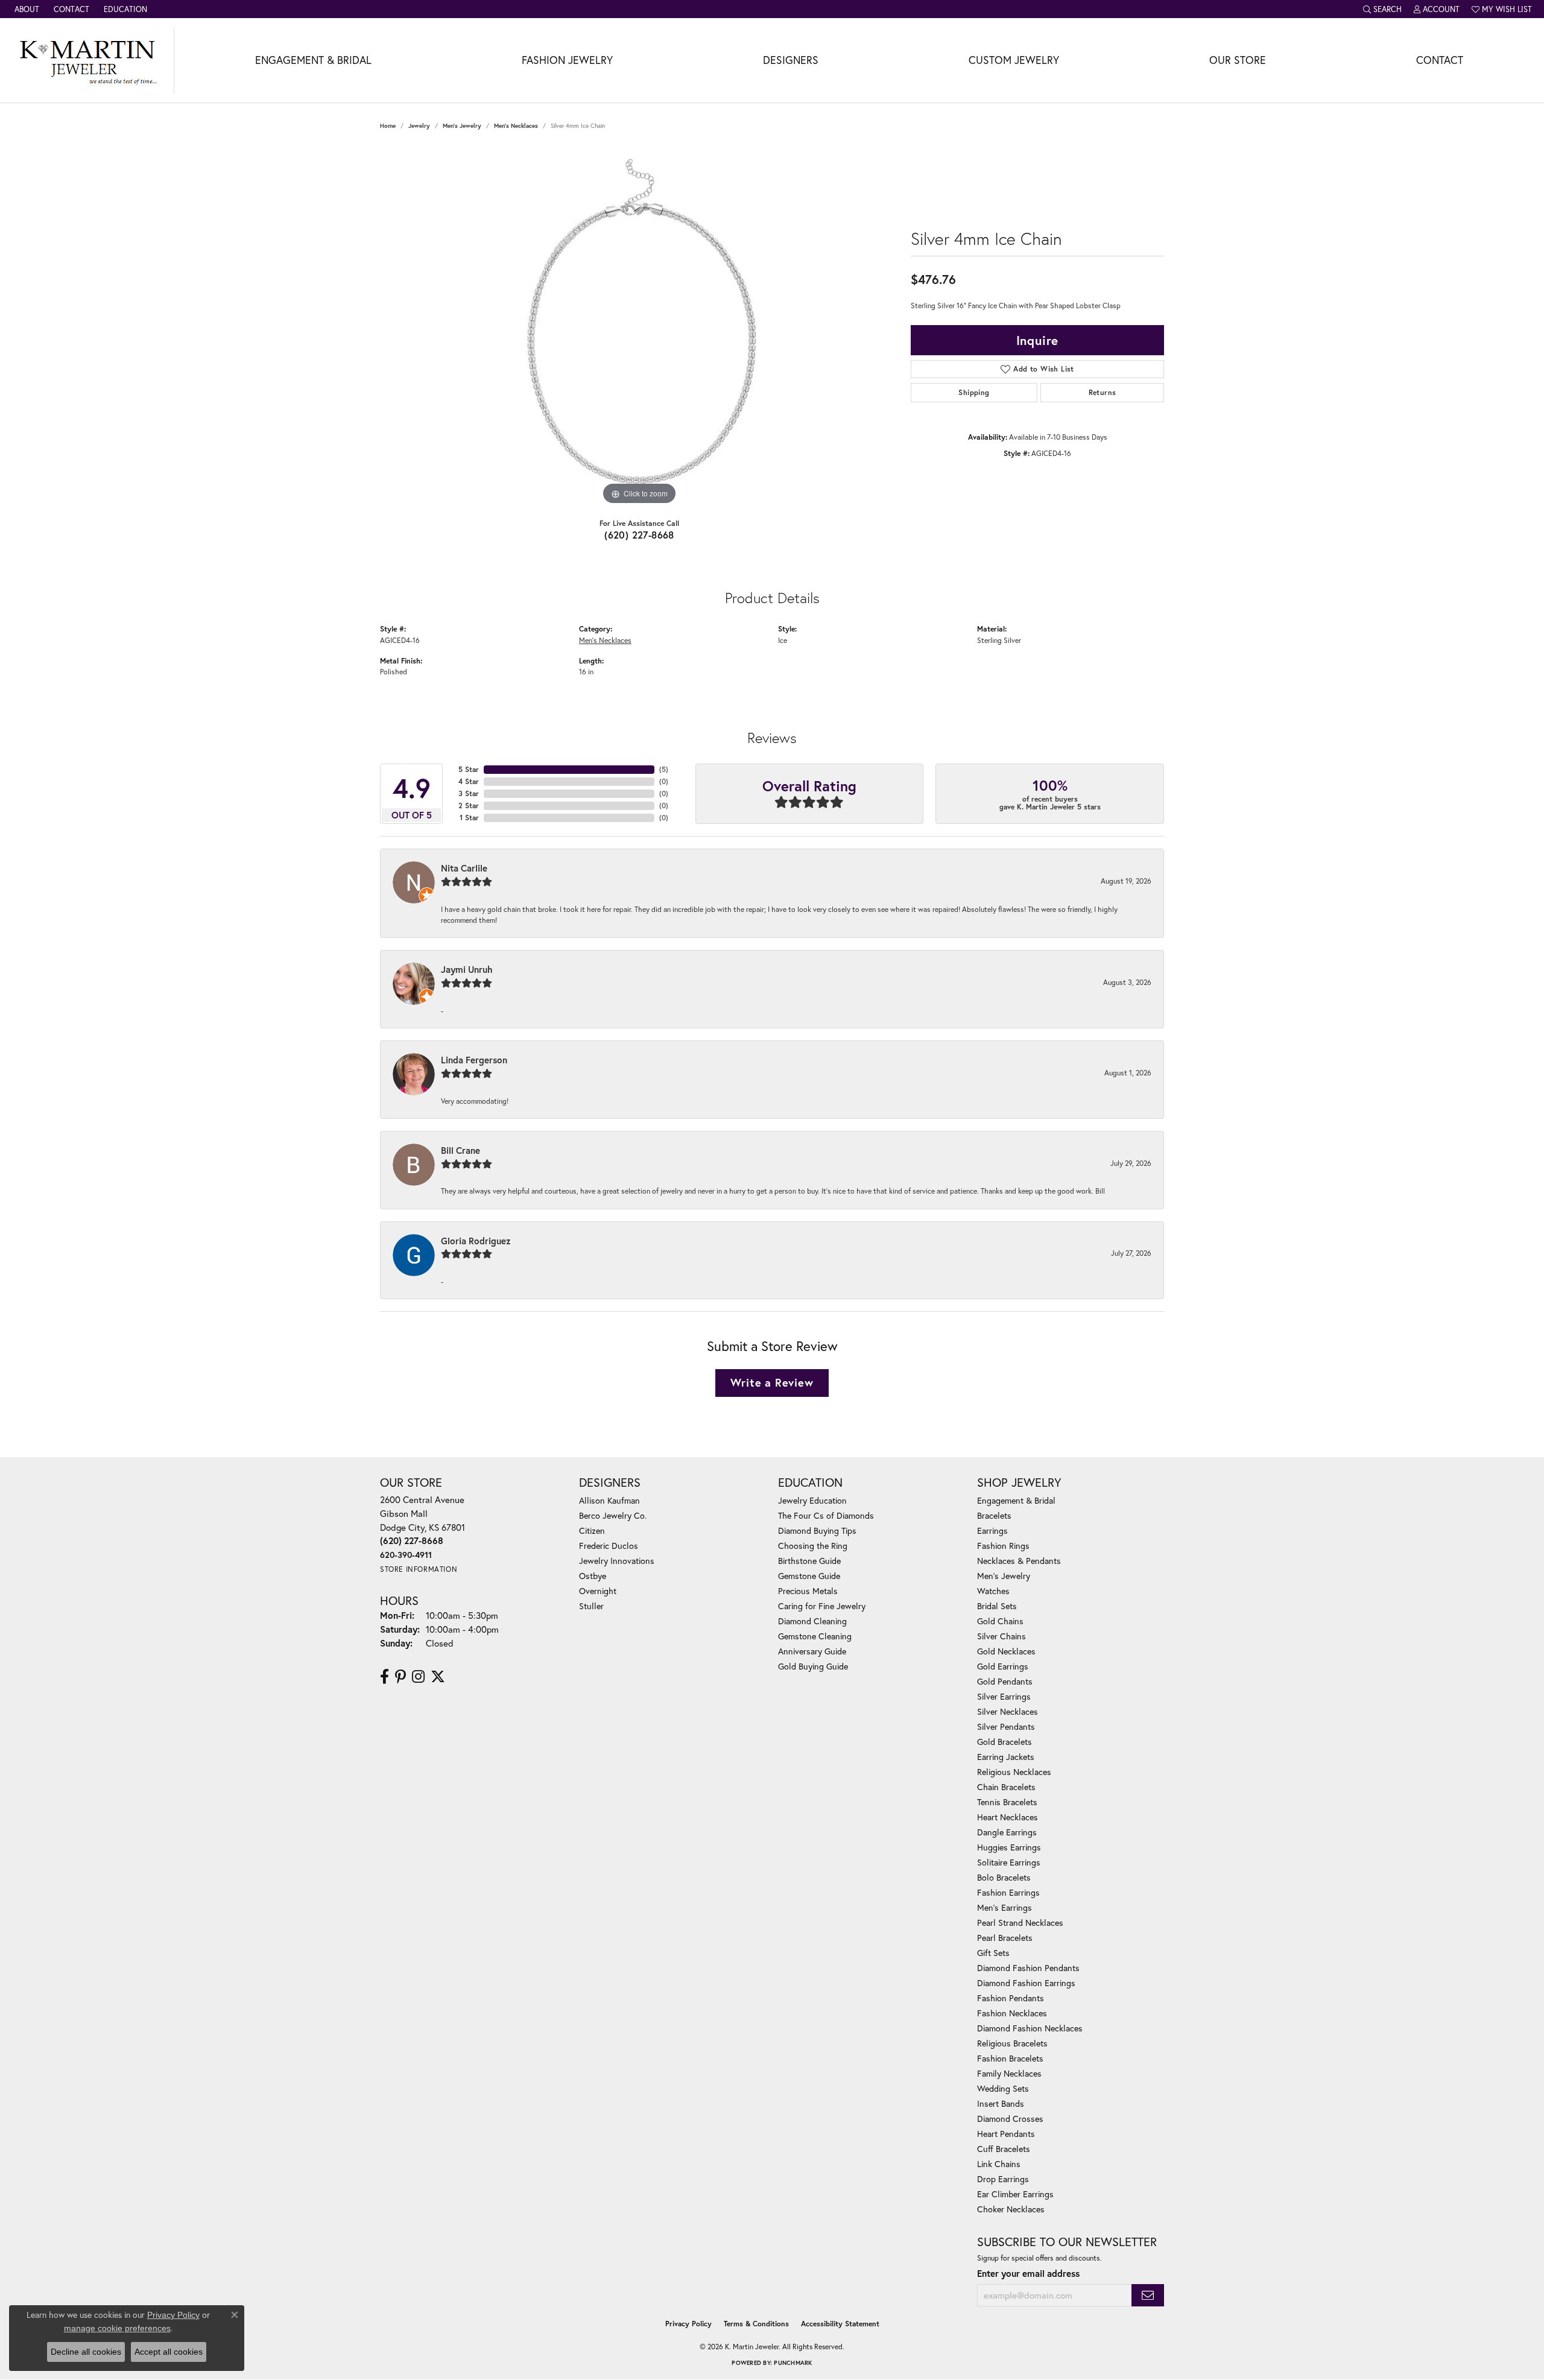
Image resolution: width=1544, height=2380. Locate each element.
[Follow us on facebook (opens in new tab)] (384, 1677)
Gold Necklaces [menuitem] (1006, 1651)
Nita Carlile (464, 868)
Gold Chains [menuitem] (1000, 1621)
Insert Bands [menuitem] (1001, 2103)
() (664, 769)
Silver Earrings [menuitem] (1004, 1696)
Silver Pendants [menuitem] (1006, 1726)
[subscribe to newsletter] (1148, 2295)
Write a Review (772, 1382)
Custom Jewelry (1014, 60)
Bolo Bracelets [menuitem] (1004, 1877)
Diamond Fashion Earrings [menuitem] (1026, 1983)
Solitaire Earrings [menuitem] (1009, 1862)
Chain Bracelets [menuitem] (1006, 1787)
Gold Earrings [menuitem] (1003, 1666)
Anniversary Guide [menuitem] (812, 1651)
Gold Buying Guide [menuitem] (813, 1666)
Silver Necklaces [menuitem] (1008, 1711)
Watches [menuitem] (993, 1591)
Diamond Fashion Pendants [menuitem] (1028, 1968)
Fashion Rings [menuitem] (1003, 1546)
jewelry (419, 126)
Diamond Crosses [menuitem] (1010, 2119)
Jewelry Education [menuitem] (812, 1500)
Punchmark (793, 2363)
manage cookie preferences (117, 2328)
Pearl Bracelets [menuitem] (1005, 1938)
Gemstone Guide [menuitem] (809, 1576)
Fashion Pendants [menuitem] (1011, 1998)
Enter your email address (1028, 2273)
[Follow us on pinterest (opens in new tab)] (400, 1677)
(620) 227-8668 (639, 535)
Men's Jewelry (462, 126)
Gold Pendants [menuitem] (1005, 1681)
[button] (1382, 9)
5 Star (469, 769)
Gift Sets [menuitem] (993, 1953)
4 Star (469, 781)
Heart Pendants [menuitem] (1006, 2134)
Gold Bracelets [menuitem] (1005, 1742)
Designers (791, 60)
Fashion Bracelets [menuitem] (1010, 2058)
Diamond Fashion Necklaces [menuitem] (1030, 2028)
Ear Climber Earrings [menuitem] (1015, 2194)
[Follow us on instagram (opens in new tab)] (418, 1677)
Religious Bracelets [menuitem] (1012, 2043)
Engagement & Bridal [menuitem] (1016, 1500)
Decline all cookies (86, 2352)
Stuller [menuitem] (591, 1606)
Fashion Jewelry (567, 60)
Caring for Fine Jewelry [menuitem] (822, 1606)
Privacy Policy (688, 2324)
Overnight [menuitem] (598, 1591)
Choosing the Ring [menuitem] (813, 1546)
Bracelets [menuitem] (994, 1515)
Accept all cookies (169, 2352)
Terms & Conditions (756, 2324)
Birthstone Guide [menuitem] (809, 1561)
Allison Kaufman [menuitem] (609, 1500)
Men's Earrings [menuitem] (1005, 1907)
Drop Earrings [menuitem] (1003, 2179)
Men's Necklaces (516, 126)
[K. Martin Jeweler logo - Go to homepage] (87, 60)
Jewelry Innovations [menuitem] (617, 1561)
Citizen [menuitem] (592, 1530)
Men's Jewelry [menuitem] (1004, 1576)
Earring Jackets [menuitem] (1006, 1757)
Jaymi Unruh (467, 969)
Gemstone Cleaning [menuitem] (815, 1636)
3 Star (469, 793)
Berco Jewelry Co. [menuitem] (613, 1515)
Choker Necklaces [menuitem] (1011, 2209)
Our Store (1238, 60)
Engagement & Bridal (313, 60)
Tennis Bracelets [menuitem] (1007, 1802)
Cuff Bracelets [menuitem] (1004, 2149)
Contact (1440, 60)
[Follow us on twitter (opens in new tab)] (438, 1677)
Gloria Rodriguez (476, 1241)
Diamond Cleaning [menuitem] (812, 1621)
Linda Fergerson (474, 1060)
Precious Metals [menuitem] (808, 1591)
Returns (1103, 392)
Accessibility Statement (840, 2324)
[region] (639, 327)
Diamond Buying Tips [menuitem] (817, 1530)
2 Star (469, 805)
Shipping (974, 392)
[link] (26, 9)
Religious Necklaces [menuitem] (1014, 1772)
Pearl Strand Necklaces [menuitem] (1020, 1923)
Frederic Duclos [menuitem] (609, 1546)
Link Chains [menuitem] (999, 2164)
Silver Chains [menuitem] (1001, 1636)
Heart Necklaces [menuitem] (1008, 1817)
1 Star (469, 818)
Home (388, 126)
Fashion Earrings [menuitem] (1008, 1892)
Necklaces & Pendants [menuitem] (1019, 1561)
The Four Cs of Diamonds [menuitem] (826, 1515)
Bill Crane (460, 1150)
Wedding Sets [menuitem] (1003, 2088)
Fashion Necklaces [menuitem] (1012, 2013)
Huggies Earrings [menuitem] (1009, 1847)
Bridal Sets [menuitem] (997, 1606)
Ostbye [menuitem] (593, 1576)
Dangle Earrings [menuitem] (1007, 1832)
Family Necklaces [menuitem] (1009, 2073)
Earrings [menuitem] (992, 1530)
